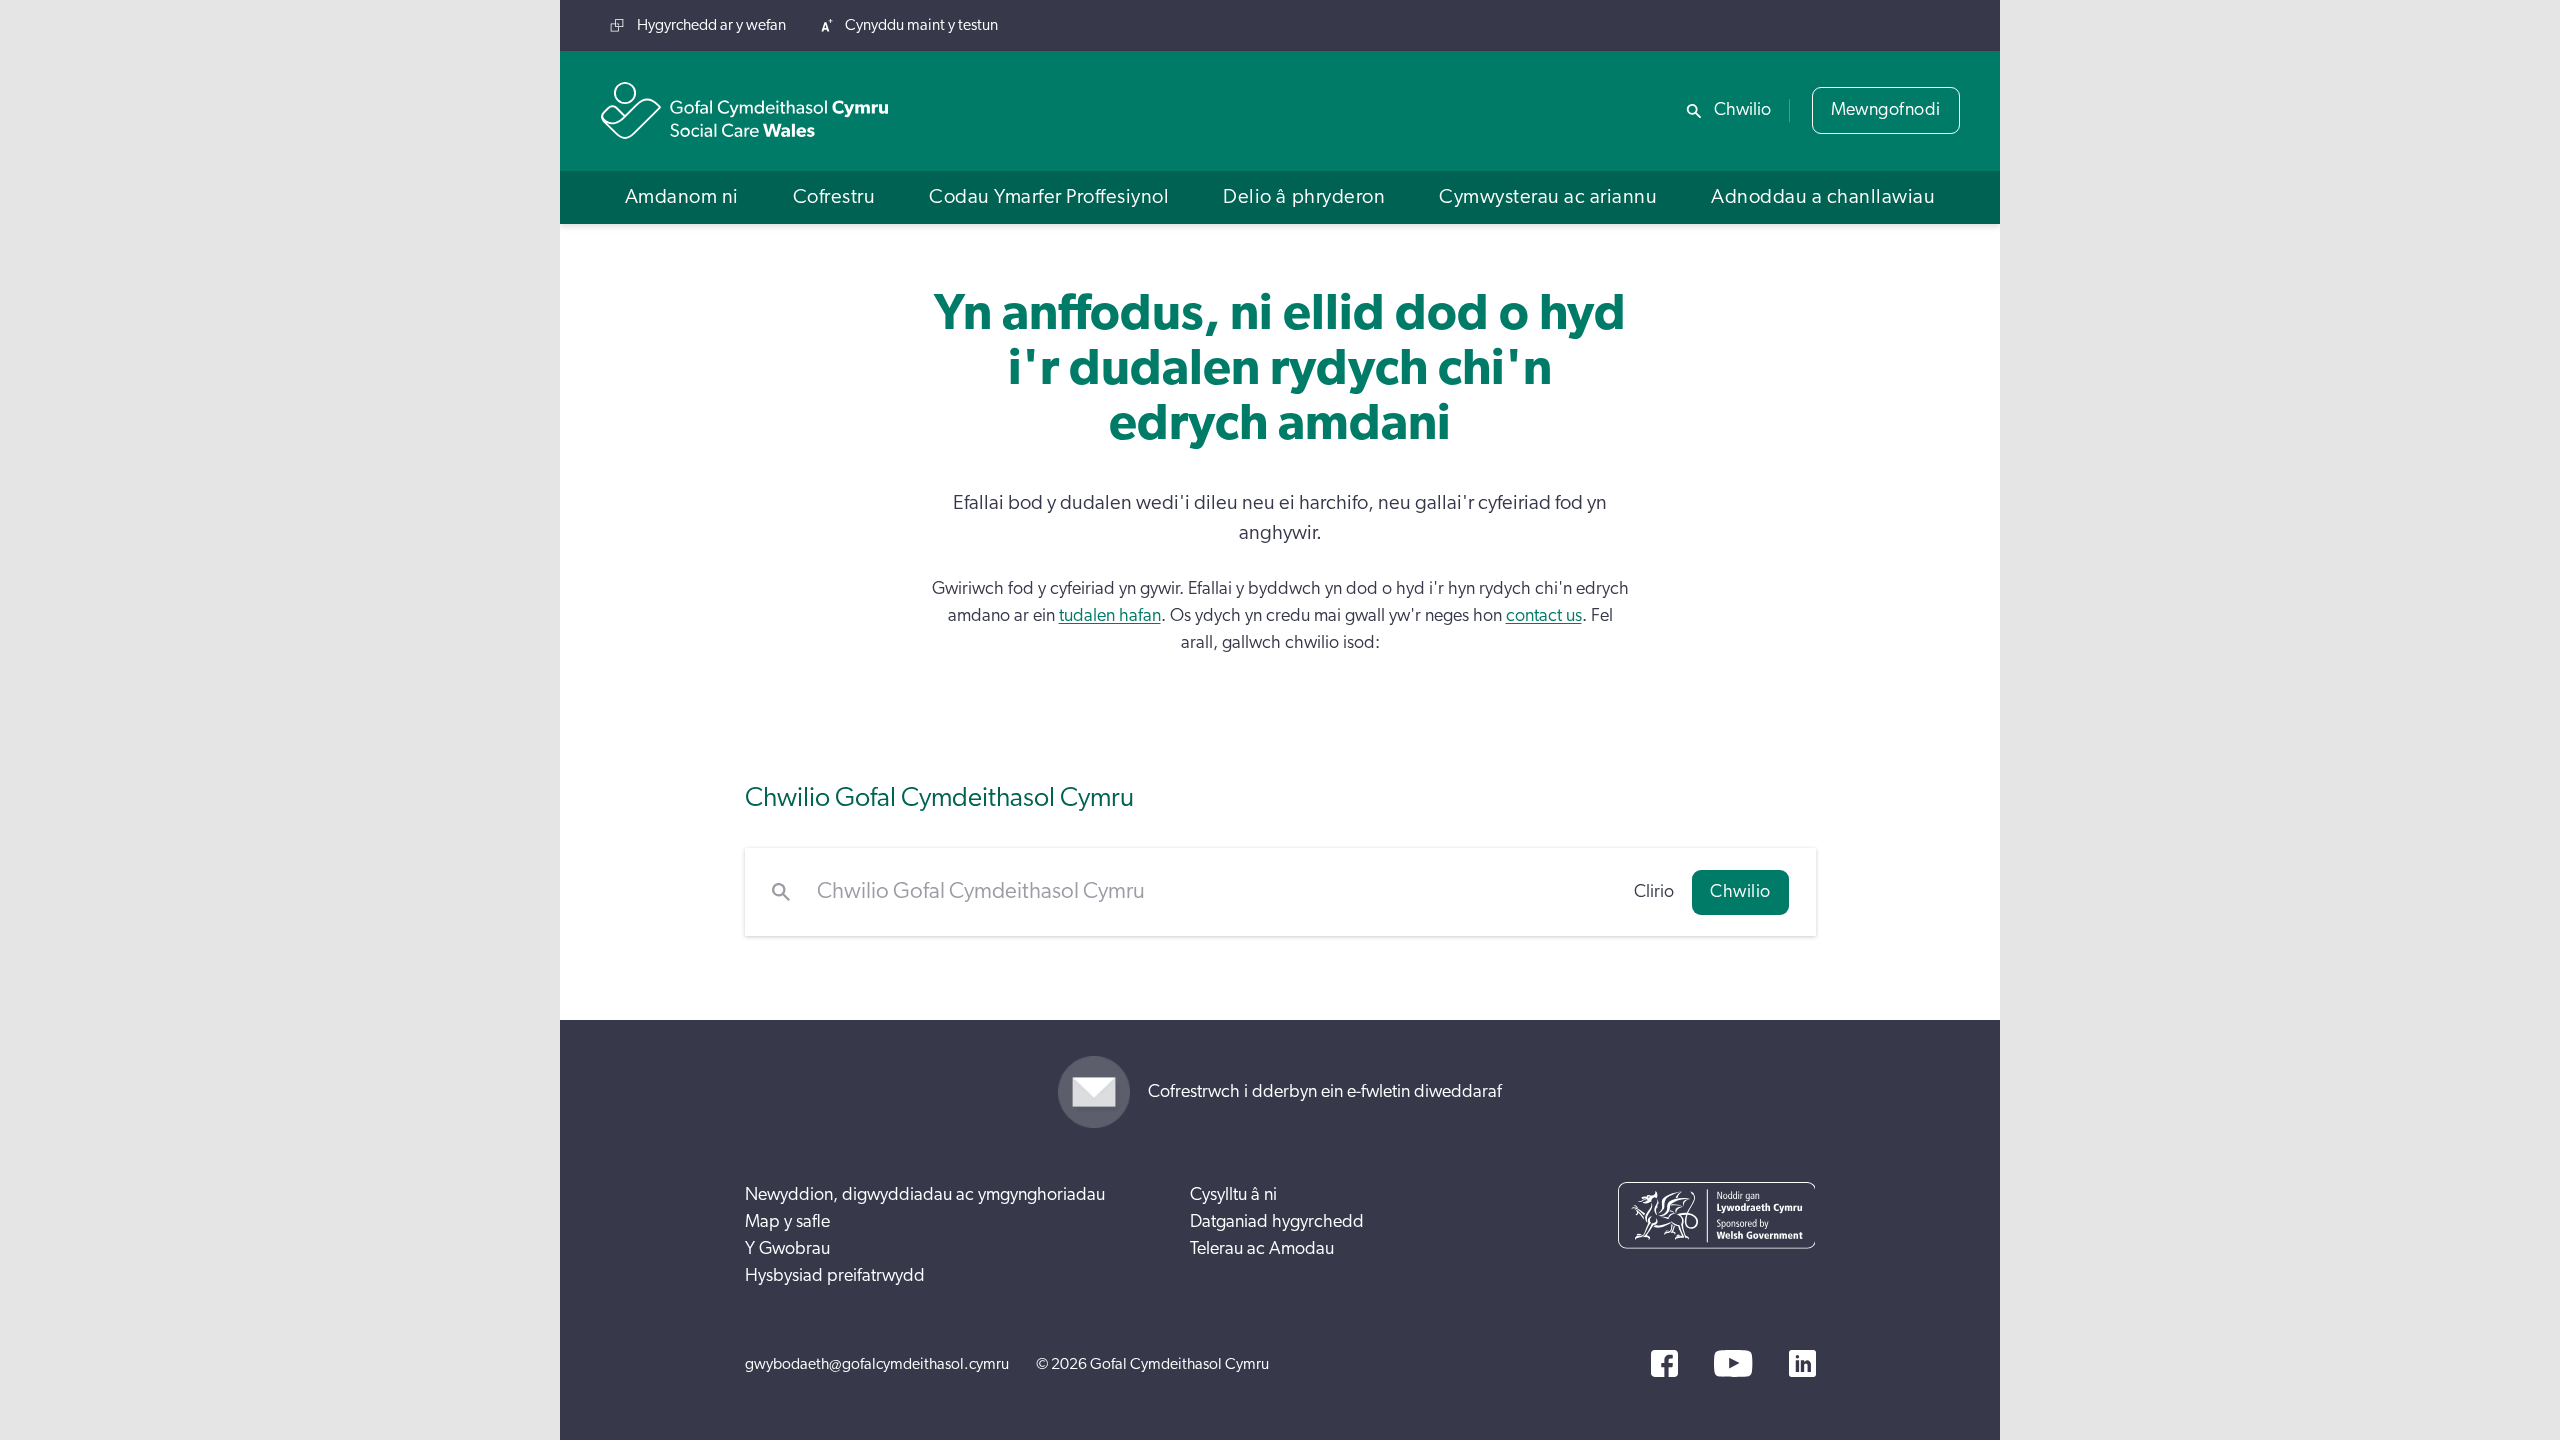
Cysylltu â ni (1233, 1195)
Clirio (1654, 892)
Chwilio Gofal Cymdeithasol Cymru (939, 797)
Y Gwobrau (787, 1249)
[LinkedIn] (1802, 1363)
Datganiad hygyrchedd (1277, 1222)
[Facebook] (1664, 1363)
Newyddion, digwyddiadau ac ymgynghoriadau (925, 1195)
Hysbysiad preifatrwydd (835, 1276)
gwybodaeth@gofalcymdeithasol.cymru (877, 1364)
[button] (682, 197)
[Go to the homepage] (745, 110)
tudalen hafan (1110, 616)
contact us (1544, 616)
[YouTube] (1733, 1363)
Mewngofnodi (1886, 110)
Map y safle (787, 1222)
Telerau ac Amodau (1262, 1249)
